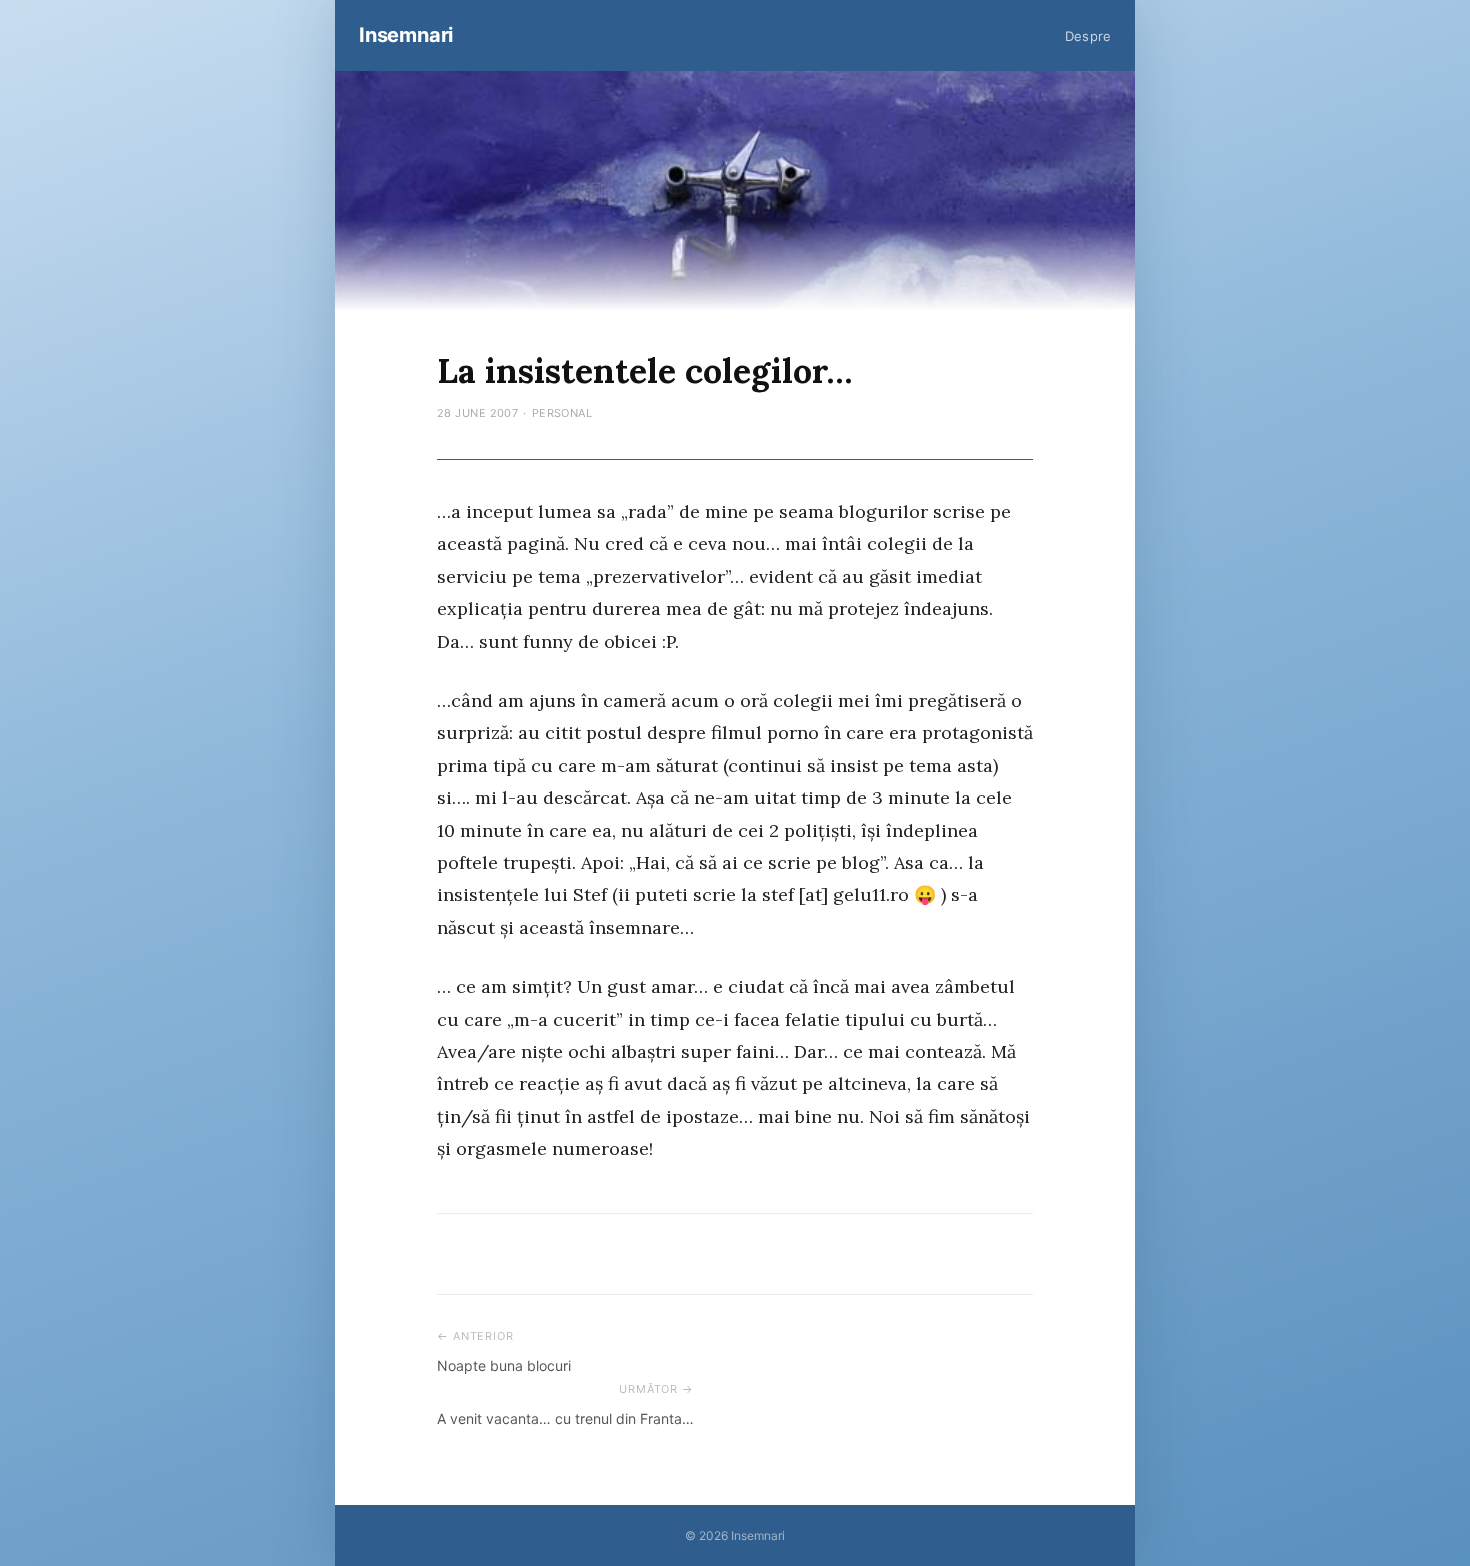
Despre (1088, 36)
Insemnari (406, 35)
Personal (562, 413)
